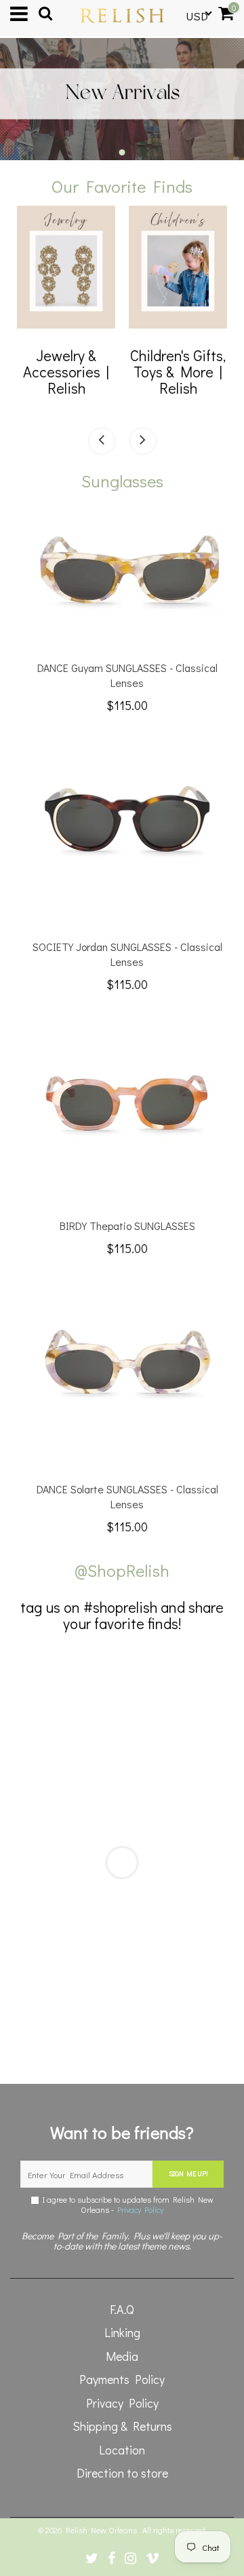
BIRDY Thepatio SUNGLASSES (127, 1226)
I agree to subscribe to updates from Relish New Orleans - (126, 2205)
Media (122, 2356)
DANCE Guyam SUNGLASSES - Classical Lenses (127, 675)
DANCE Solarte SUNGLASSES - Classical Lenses (127, 1496)
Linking (122, 2332)
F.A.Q (122, 2309)
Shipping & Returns (122, 2426)
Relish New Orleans (102, 2530)
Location (122, 2450)
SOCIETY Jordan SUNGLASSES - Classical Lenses (127, 954)
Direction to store (122, 2473)
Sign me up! (188, 2174)
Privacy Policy (140, 2209)
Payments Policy (122, 2379)
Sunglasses (122, 481)
